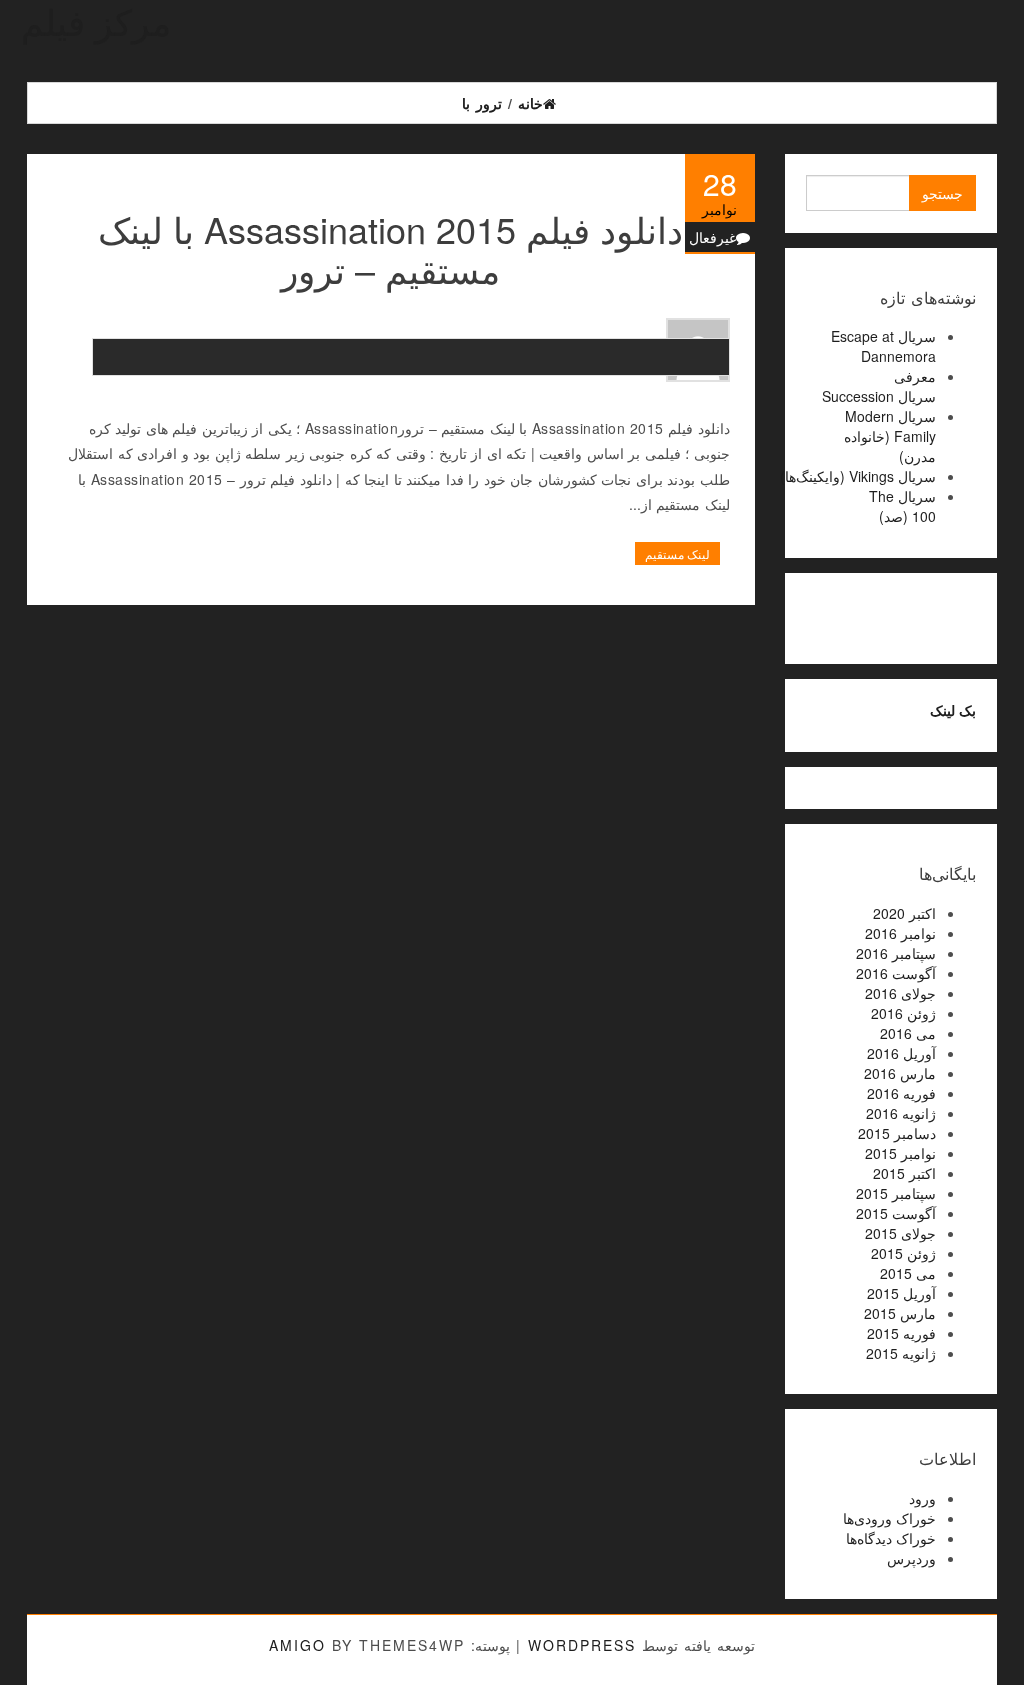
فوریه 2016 (901, 1093)
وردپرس (911, 1558)
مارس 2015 (900, 1313)
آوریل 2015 (901, 1293)
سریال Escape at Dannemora (883, 346)
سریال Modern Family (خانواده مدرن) (890, 436)
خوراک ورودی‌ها (889, 1518)
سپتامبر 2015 (896, 1193)
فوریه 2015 (901, 1333)
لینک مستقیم (677, 553)
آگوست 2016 (896, 973)
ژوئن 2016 (903, 1013)
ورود (922, 1498)
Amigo (297, 1645)
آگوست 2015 (896, 1213)
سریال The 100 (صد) (902, 506)
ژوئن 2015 (903, 1253)
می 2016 (908, 1033)
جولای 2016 (900, 993)
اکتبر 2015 (904, 1173)
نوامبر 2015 (900, 1153)
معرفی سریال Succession (879, 386)
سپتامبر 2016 (896, 953)
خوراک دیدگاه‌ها (891, 1538)
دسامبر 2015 (897, 1133)
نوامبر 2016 (900, 933)
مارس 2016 (900, 1073)
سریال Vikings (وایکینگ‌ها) (858, 476)
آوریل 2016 (901, 1053)
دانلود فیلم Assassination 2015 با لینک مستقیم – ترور (390, 248)
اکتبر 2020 (904, 913)
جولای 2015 (900, 1233)
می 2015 (908, 1273)
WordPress (582, 1645)
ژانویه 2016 (901, 1113)
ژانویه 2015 (901, 1353)
